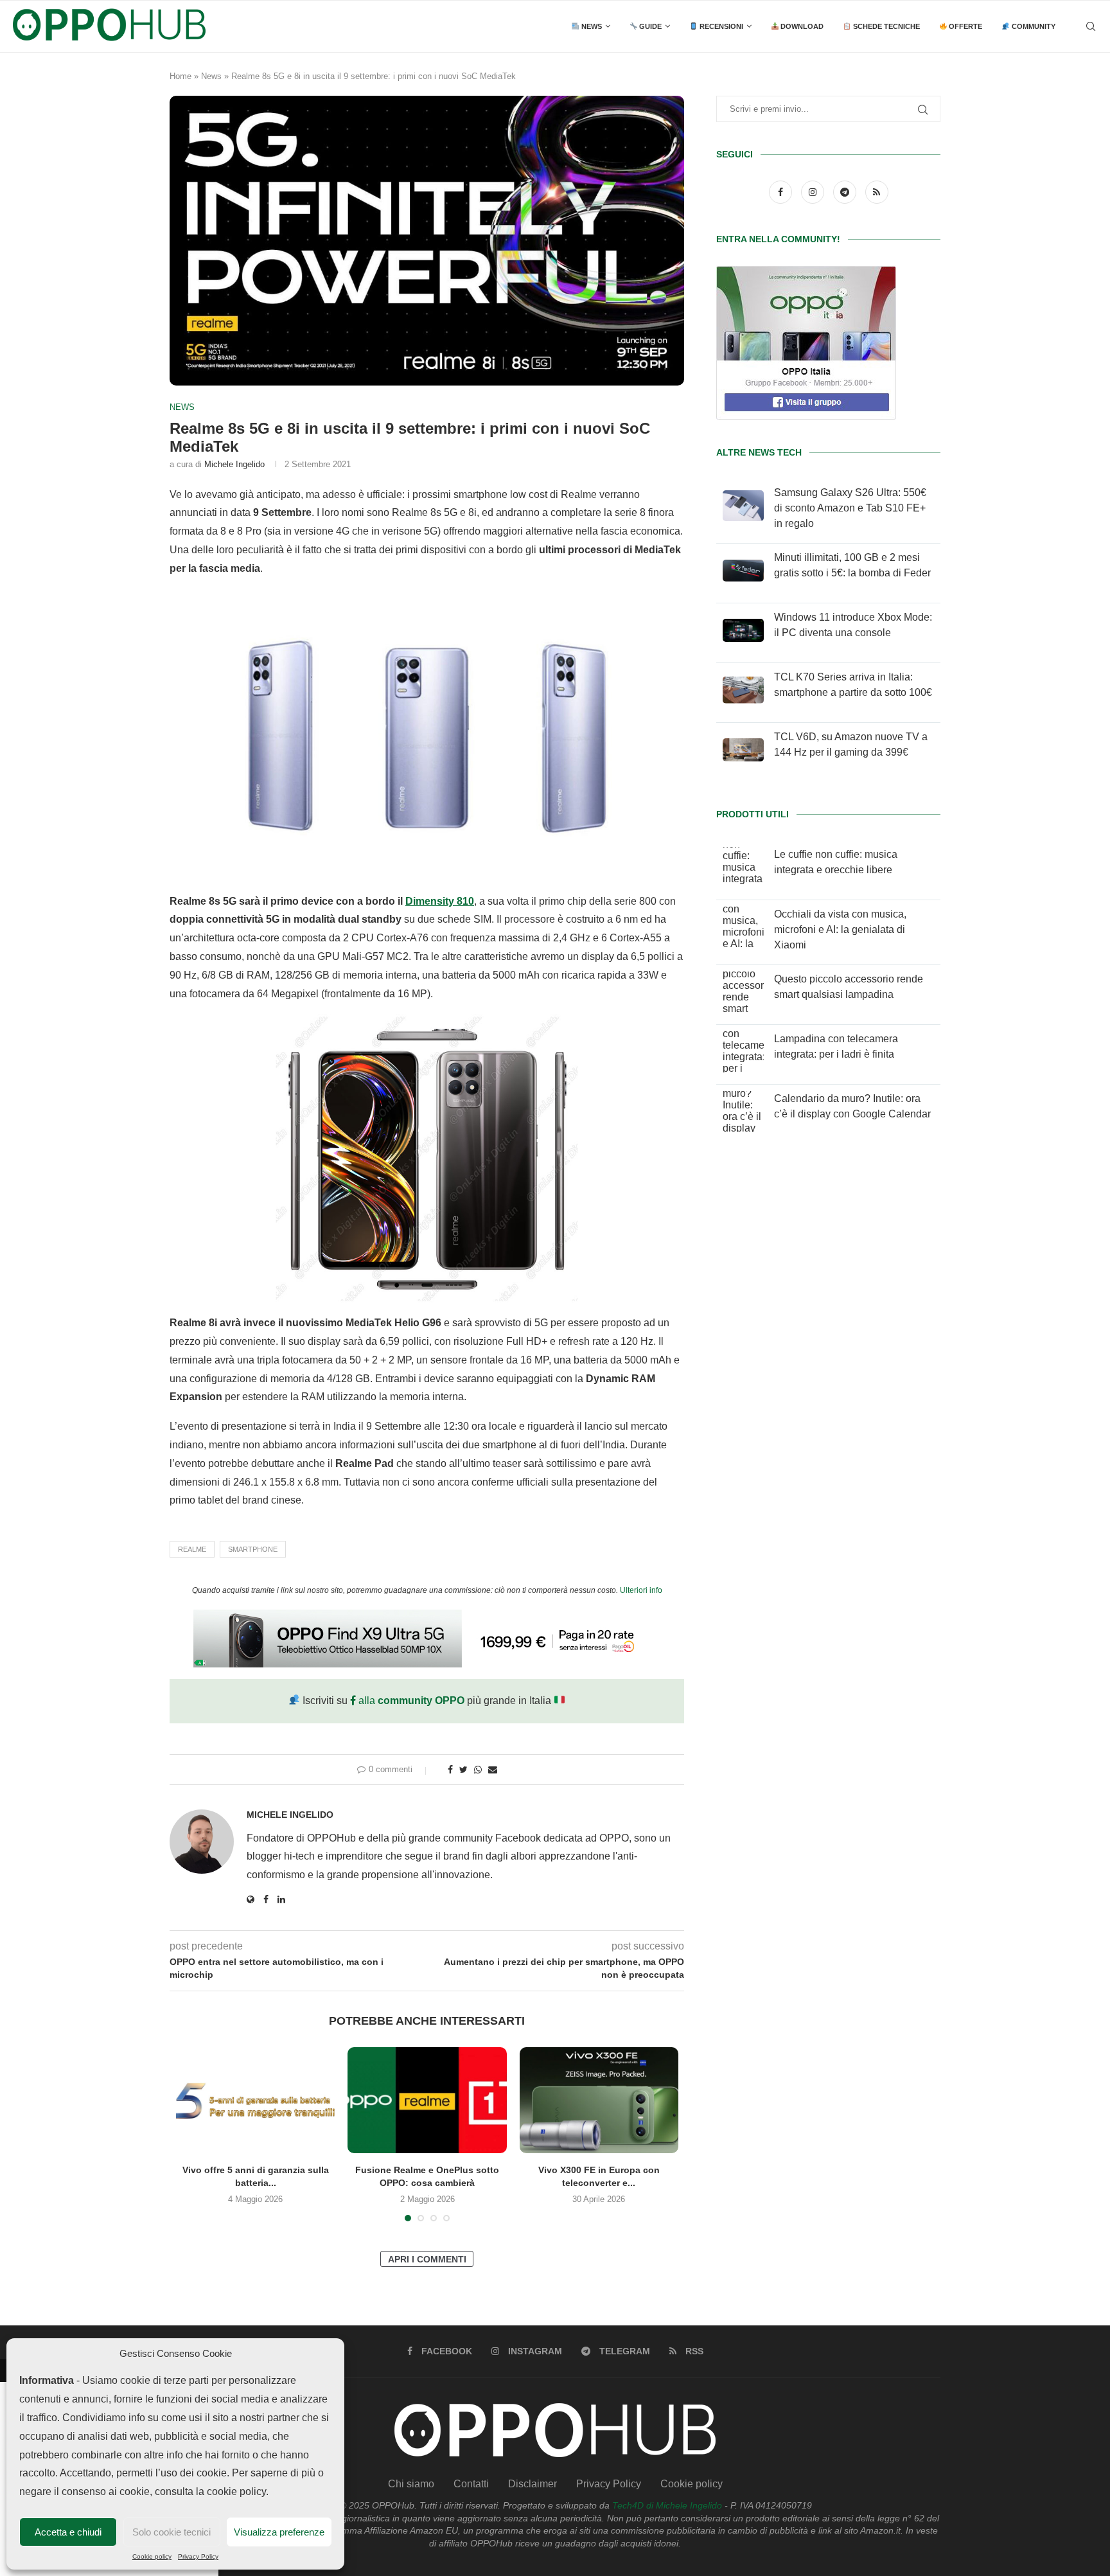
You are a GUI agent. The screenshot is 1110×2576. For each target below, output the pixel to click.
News (591, 26)
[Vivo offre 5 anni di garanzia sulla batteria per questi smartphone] (255, 2100)
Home (181, 76)
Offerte (965, 26)
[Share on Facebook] (450, 1770)
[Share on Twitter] (463, 1770)
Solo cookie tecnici (172, 2532)
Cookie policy (152, 2556)
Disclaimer (533, 2484)
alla (410, 1701)
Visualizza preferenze (279, 2532)
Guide (649, 26)
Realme (192, 1549)
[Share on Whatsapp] (478, 1770)
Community (1033, 26)
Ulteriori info (641, 1590)
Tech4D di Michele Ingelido (667, 2505)
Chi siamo (411, 2484)
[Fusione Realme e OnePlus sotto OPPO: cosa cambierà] (427, 2100)
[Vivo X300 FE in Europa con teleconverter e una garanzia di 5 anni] (599, 2100)
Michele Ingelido (234, 464)
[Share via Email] (493, 1770)
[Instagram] (814, 192)
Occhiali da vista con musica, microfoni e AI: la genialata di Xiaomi (840, 929)
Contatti (471, 2484)
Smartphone (253, 1549)
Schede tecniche (885, 26)
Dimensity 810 (440, 901)
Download (801, 26)
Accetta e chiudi (68, 2532)
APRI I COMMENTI (427, 2259)
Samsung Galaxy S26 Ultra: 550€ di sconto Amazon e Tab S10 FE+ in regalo (850, 508)
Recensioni (720, 26)
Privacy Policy (198, 2556)
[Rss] (877, 192)
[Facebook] (782, 192)
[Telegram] (846, 192)
